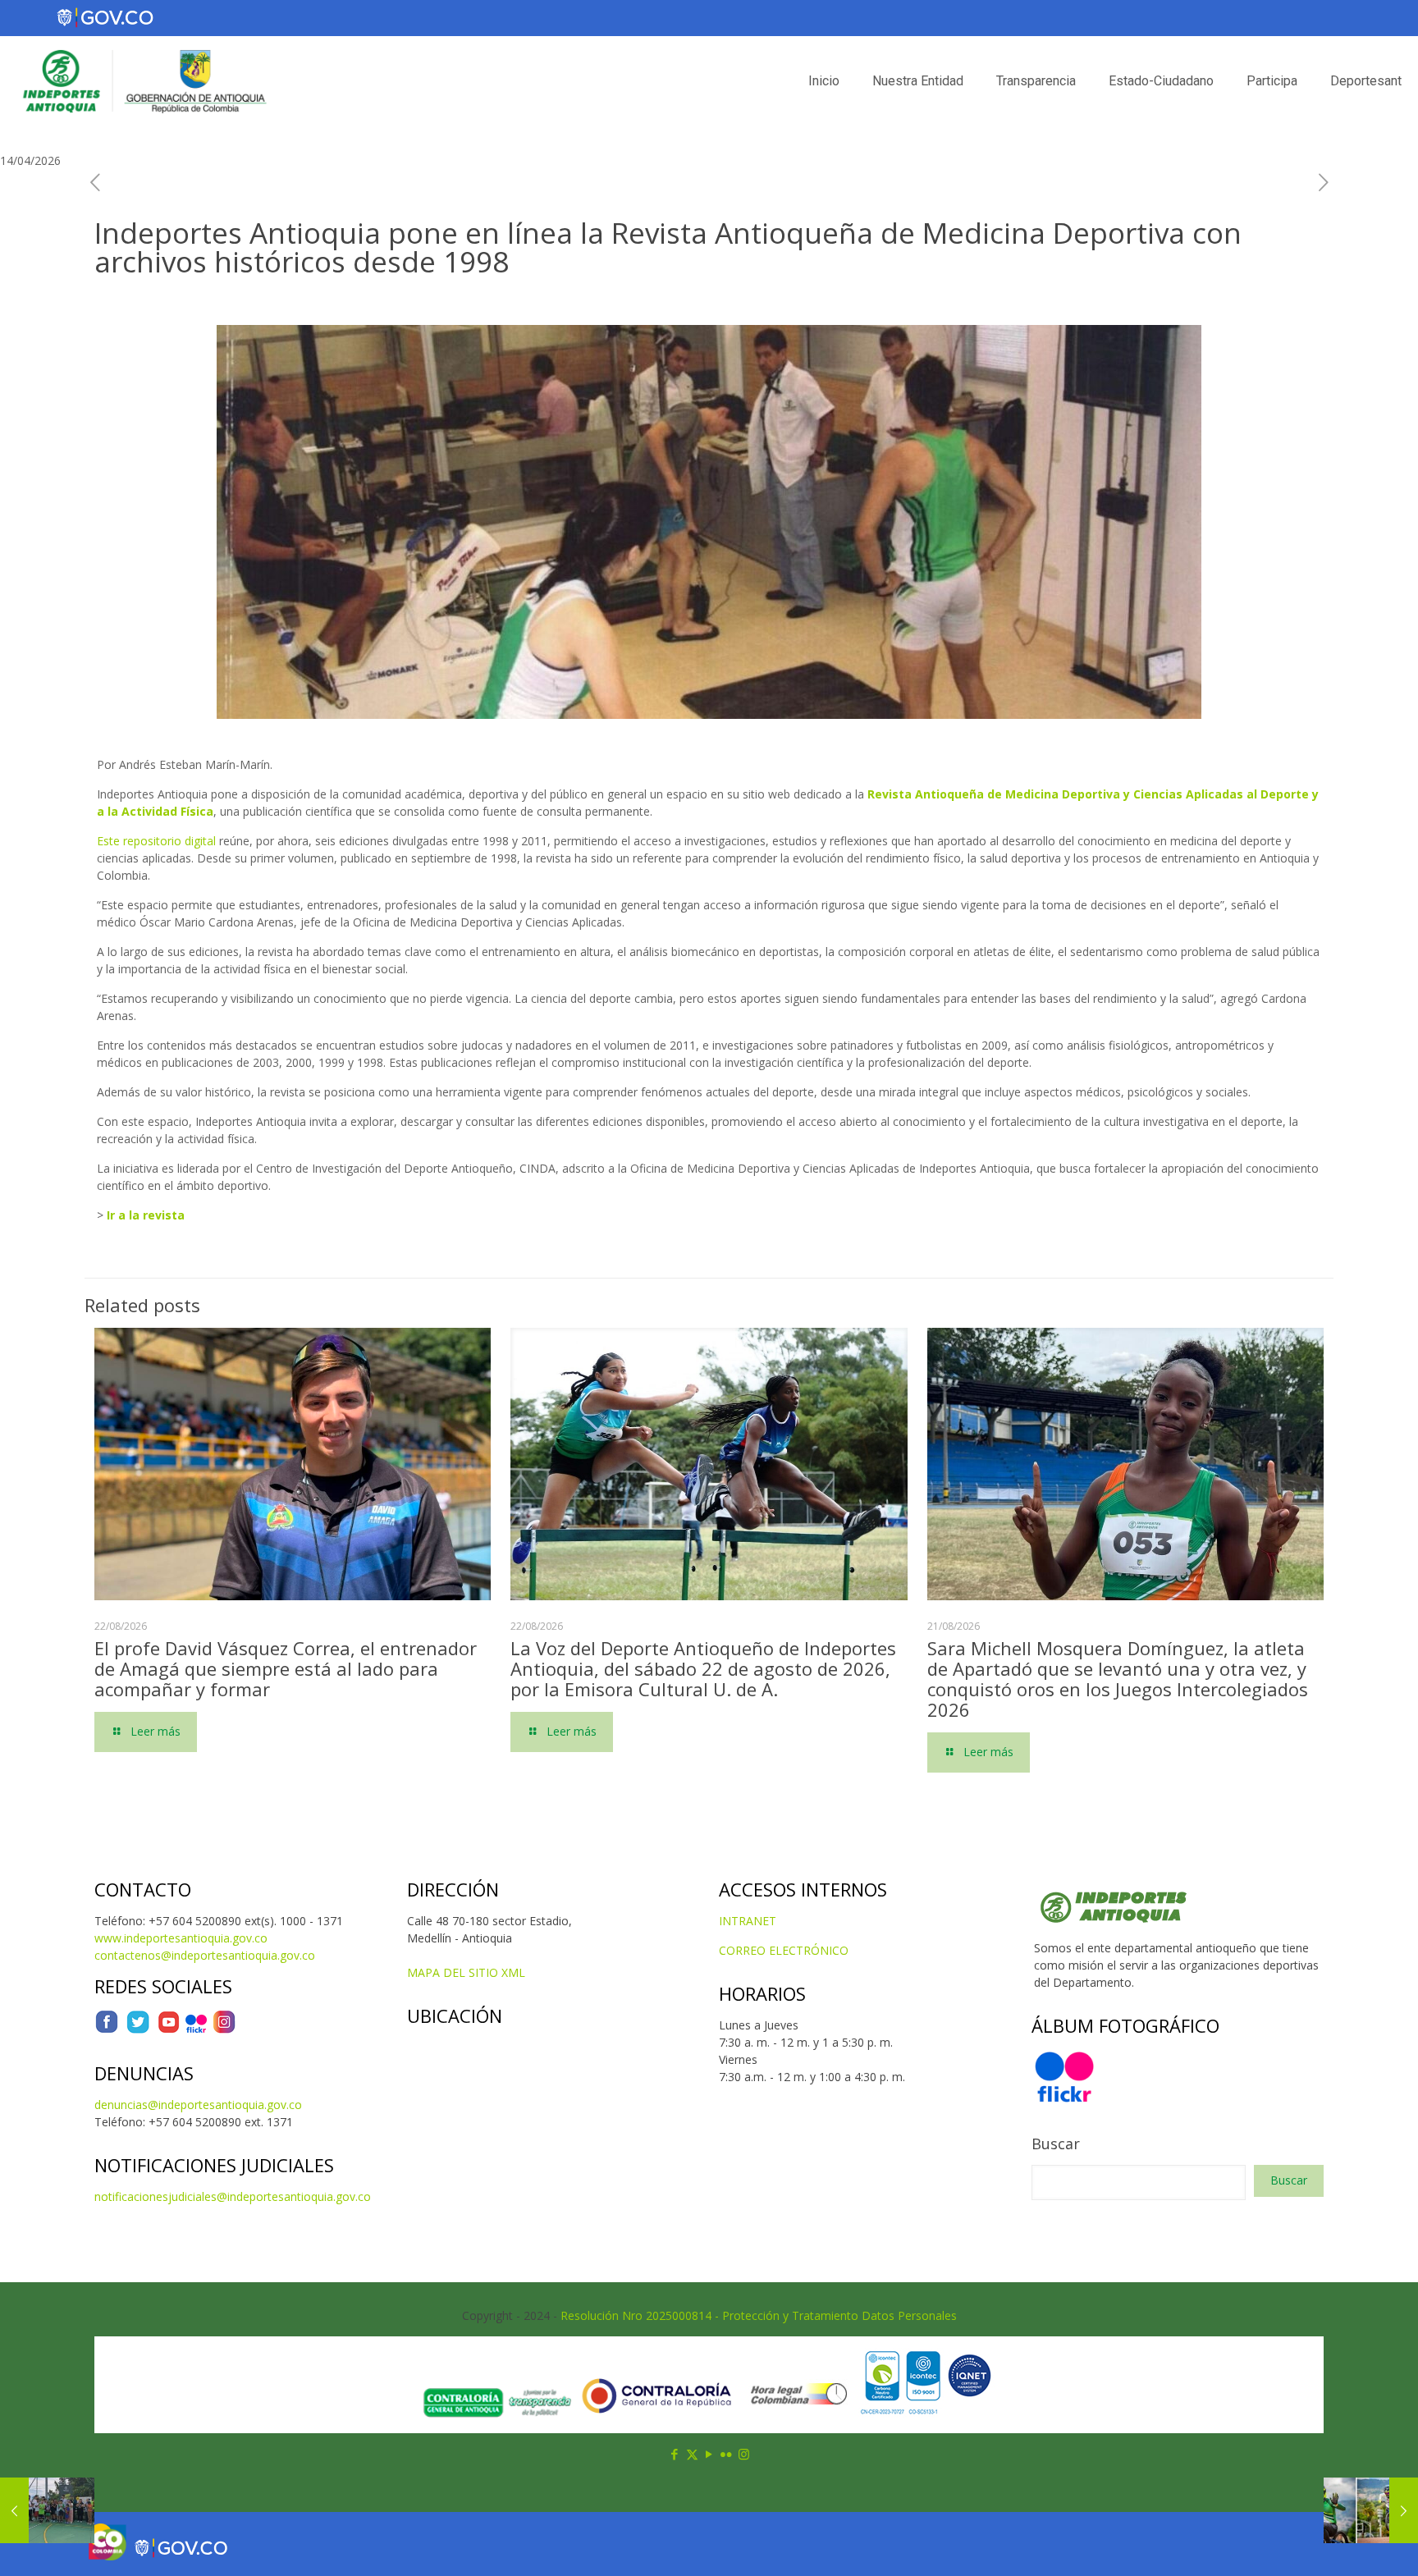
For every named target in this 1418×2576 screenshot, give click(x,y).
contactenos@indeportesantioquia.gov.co (205, 1955)
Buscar (1056, 2144)
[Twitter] (138, 2030)
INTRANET (748, 1921)
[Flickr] (196, 2030)
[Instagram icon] (744, 2454)
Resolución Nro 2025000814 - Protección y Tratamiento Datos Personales (759, 2315)
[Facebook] (107, 2030)
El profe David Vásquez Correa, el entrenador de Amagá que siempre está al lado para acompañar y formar (286, 1668)
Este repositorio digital (156, 841)
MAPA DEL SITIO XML (466, 1972)
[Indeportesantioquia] (143, 81)
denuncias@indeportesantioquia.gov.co (198, 2105)
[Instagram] (224, 2030)
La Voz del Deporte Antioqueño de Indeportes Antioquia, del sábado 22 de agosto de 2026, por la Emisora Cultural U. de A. (703, 1668)
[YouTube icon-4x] (169, 2030)
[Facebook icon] (675, 2454)
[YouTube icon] (709, 2454)
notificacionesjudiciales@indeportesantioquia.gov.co (233, 2196)
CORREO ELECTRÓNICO (784, 1950)
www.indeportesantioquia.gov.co (181, 1938)
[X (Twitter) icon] (692, 2454)
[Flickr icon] (727, 2454)
